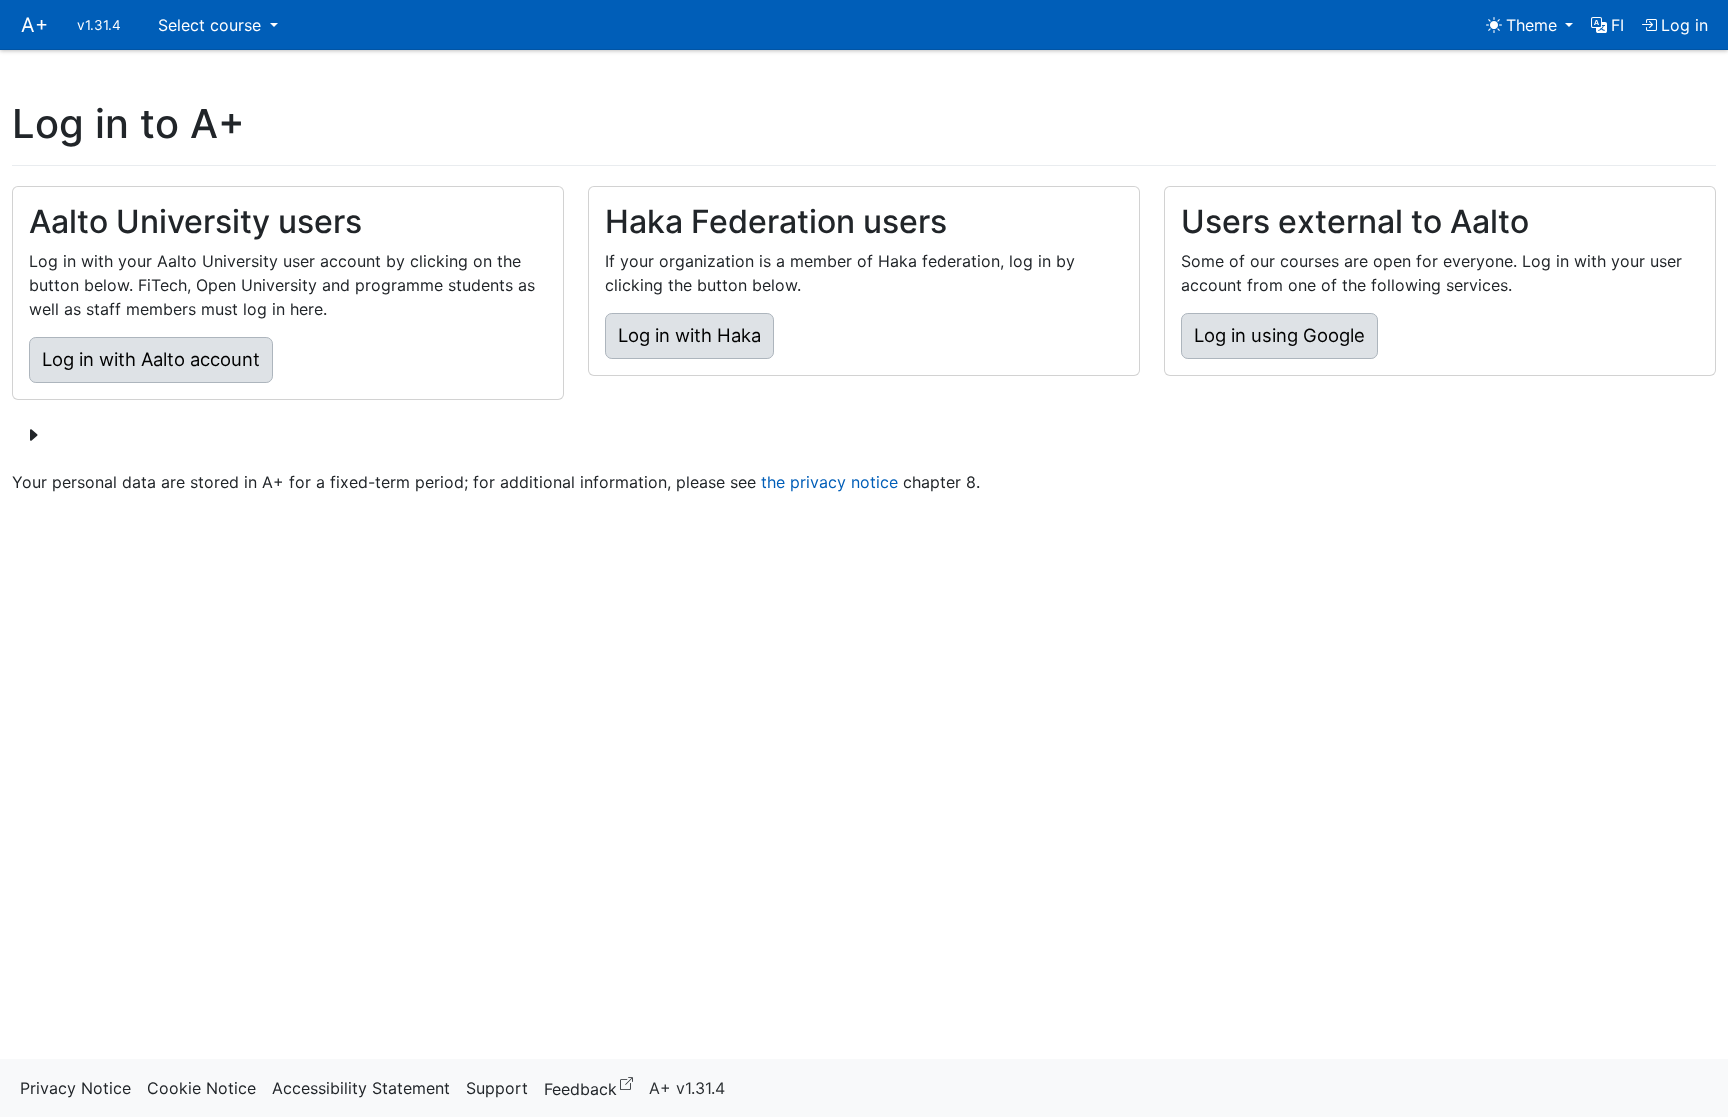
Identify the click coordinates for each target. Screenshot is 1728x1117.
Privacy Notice (75, 1088)
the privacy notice (829, 482)
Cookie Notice (201, 1088)
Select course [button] (212, 25)
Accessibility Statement (361, 1088)
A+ (34, 25)
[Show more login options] (33, 435)
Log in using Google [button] (1279, 335)
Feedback (592, 1087)
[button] (1607, 25)
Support (497, 1088)
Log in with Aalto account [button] (151, 359)
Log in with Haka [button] (689, 335)
